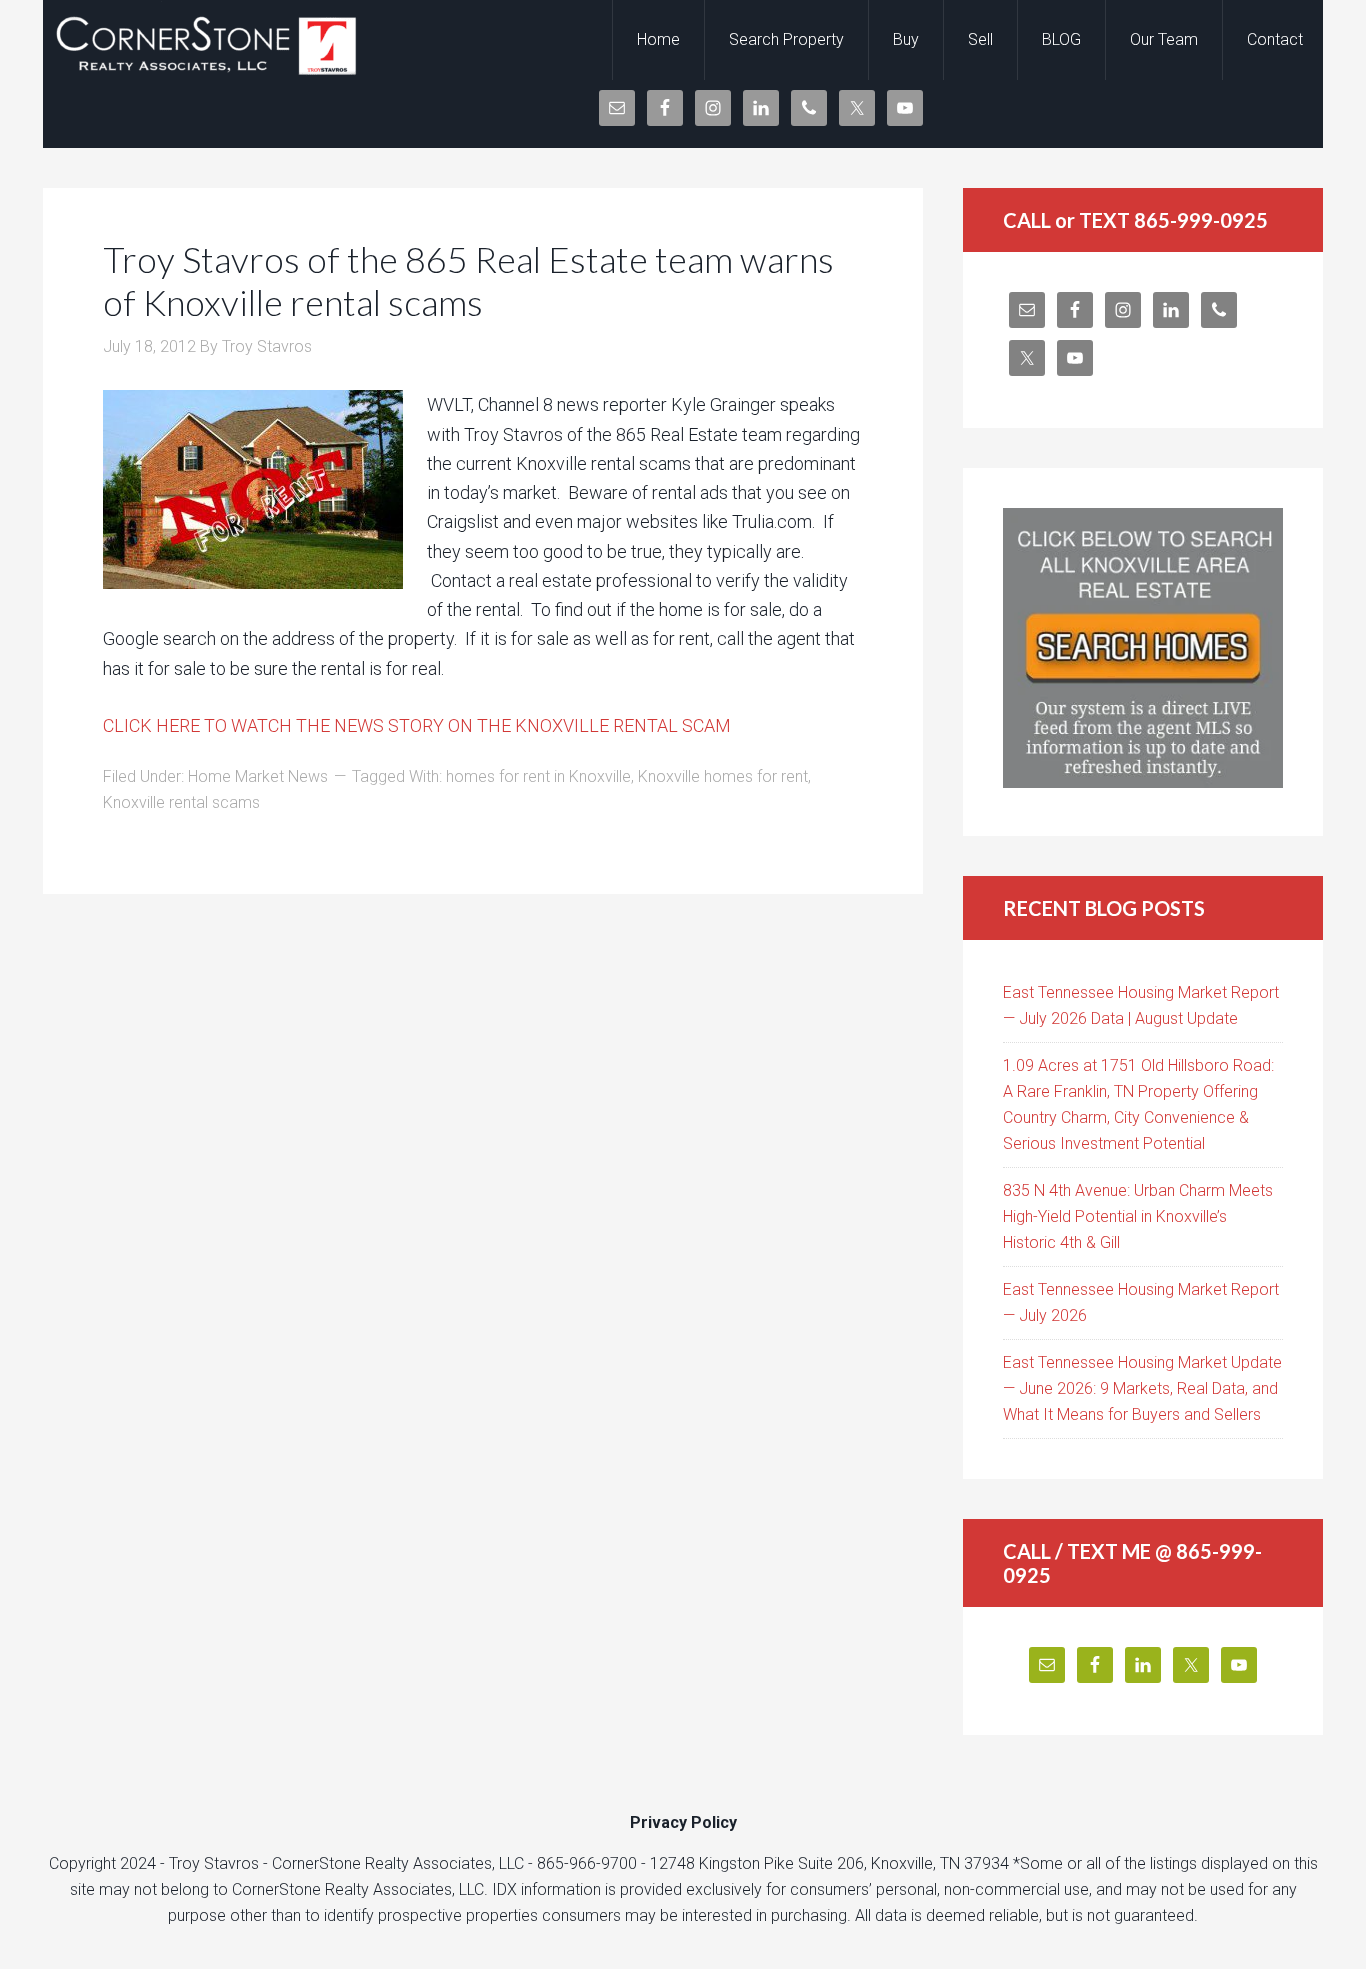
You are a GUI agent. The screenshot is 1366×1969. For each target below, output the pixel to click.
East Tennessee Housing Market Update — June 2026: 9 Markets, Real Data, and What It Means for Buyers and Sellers (1142, 1388)
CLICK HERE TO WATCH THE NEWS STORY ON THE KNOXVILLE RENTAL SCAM (417, 725)
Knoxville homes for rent (723, 776)
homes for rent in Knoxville (538, 776)
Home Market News (258, 776)
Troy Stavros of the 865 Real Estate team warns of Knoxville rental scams (468, 280)
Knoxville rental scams (181, 802)
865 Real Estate (203, 40)
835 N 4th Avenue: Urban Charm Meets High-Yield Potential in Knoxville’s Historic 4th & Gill (1138, 1216)
